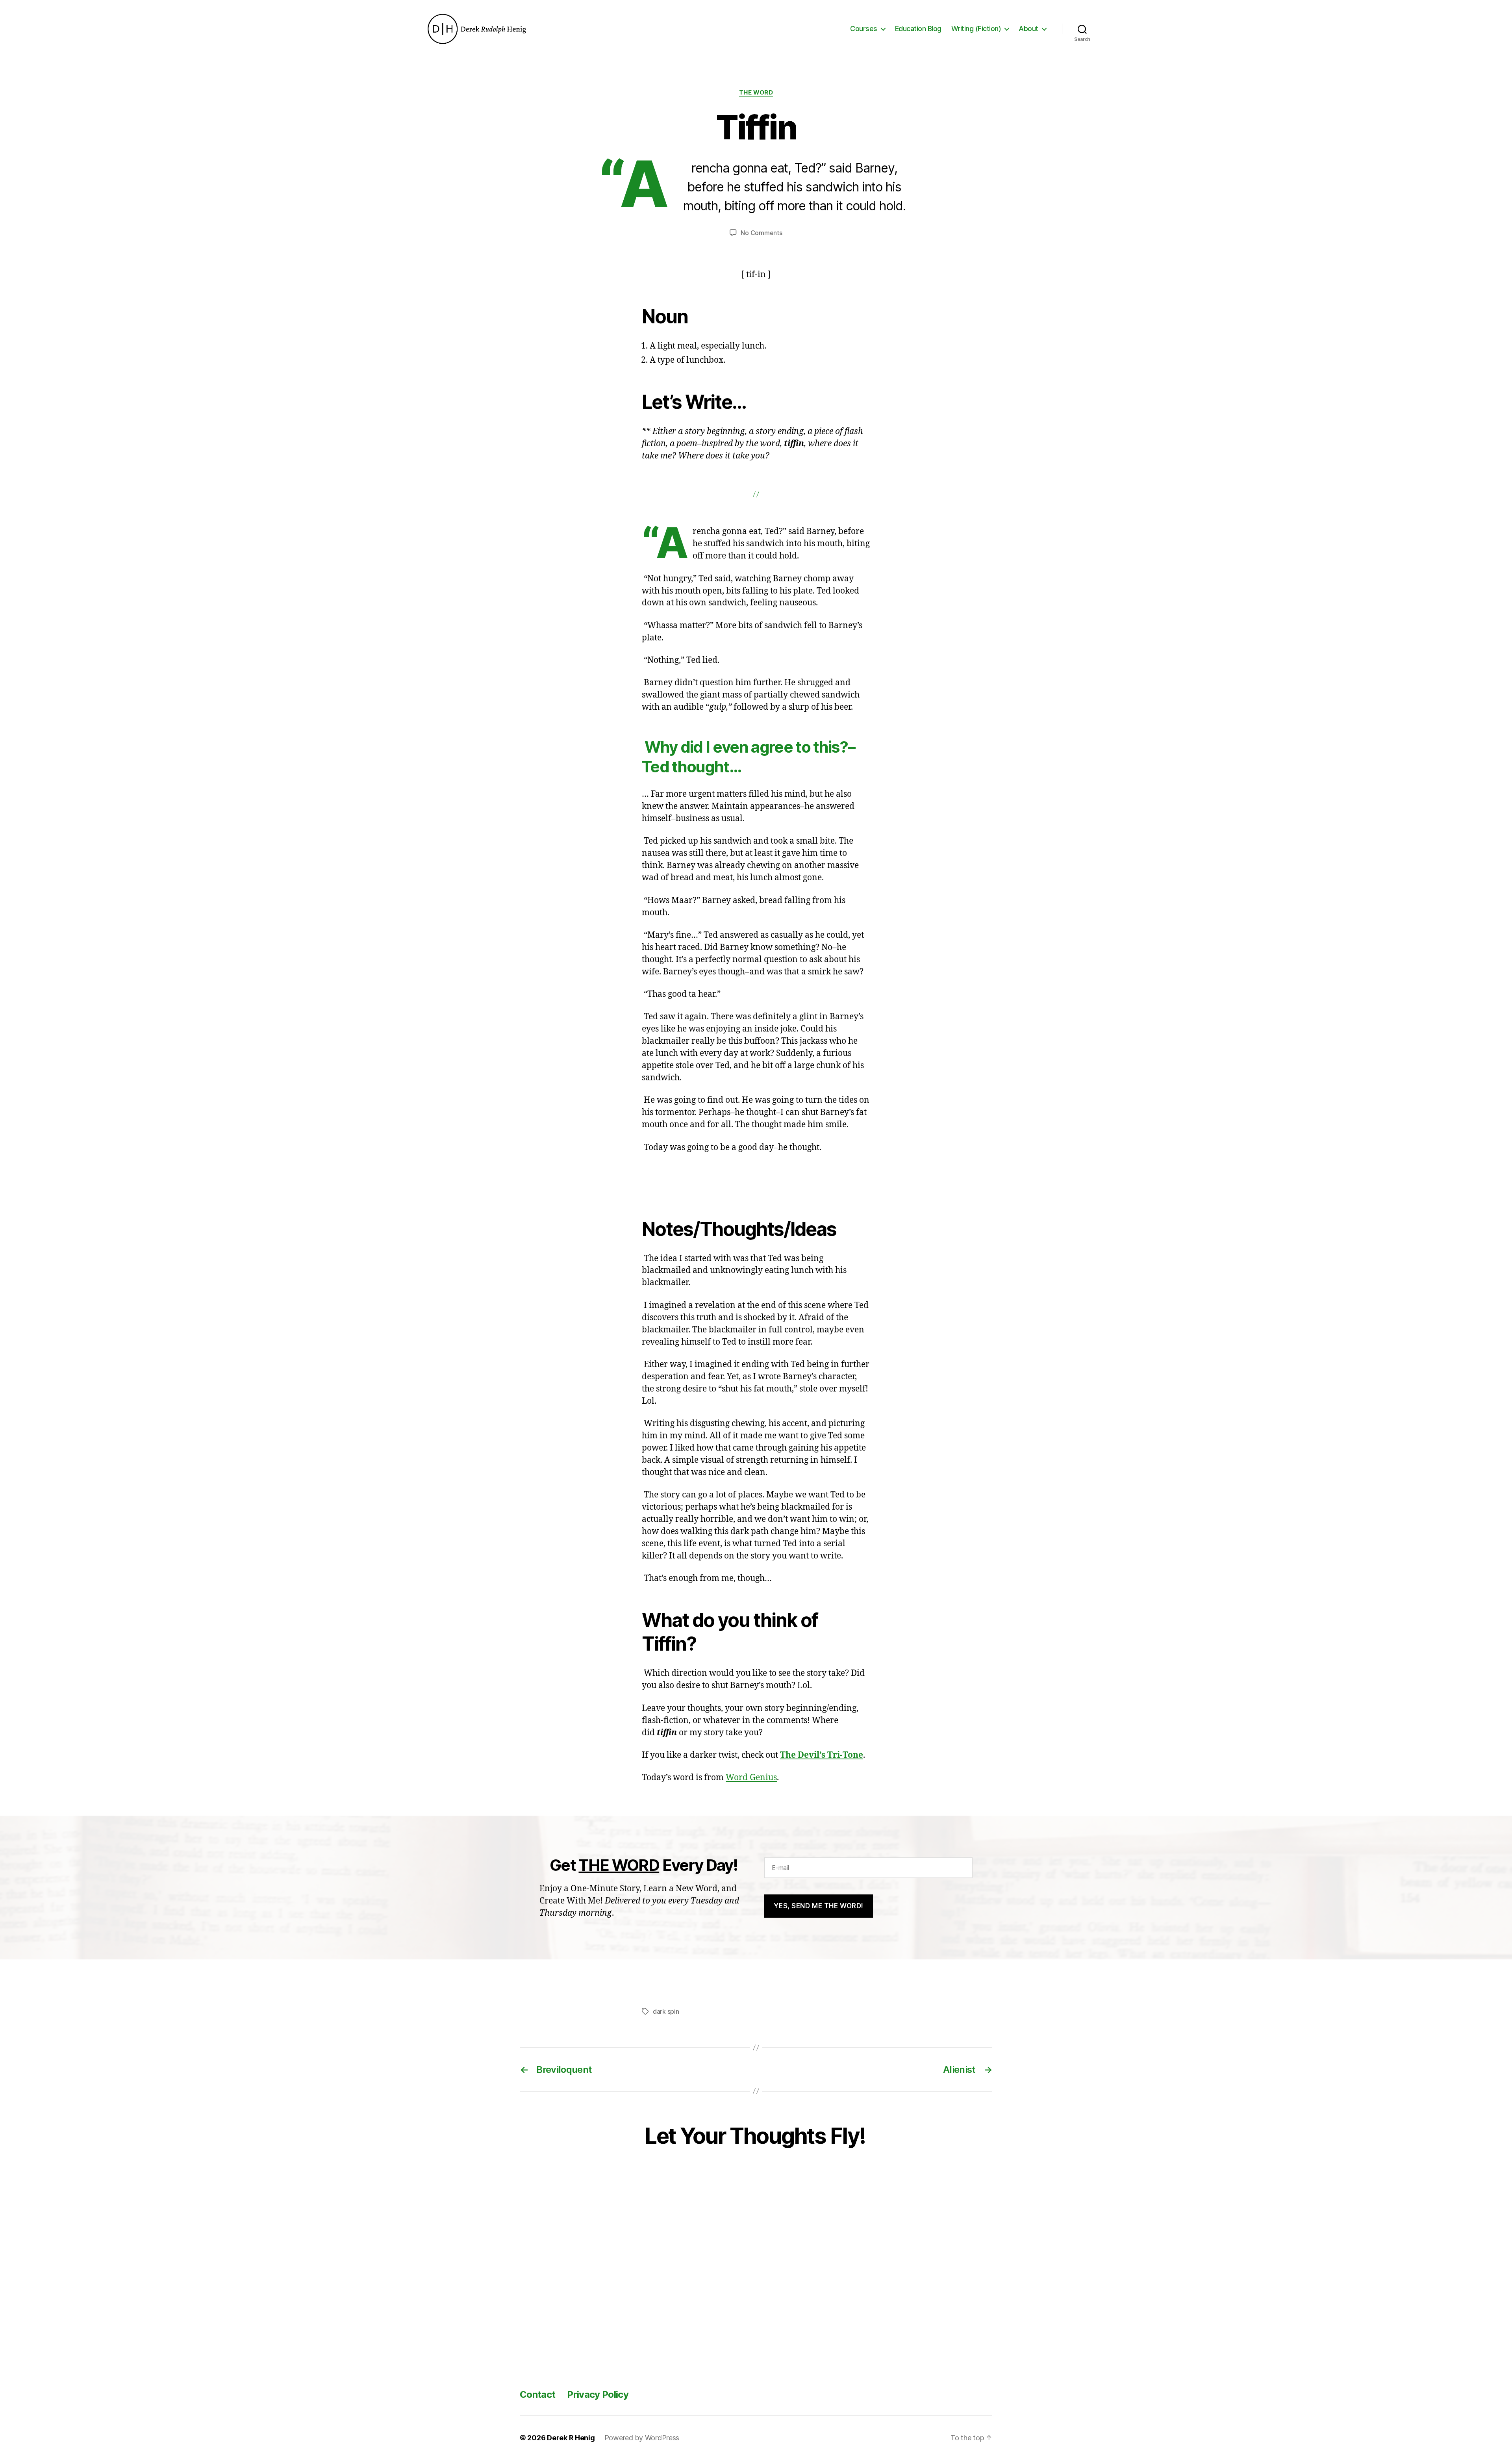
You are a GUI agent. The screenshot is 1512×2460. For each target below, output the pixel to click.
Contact (537, 2394)
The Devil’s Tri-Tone (822, 1755)
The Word (756, 93)
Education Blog (918, 29)
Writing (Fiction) (976, 29)
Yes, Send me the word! (818, 1906)
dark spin (666, 2011)
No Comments (761, 233)
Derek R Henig (571, 2438)
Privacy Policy (598, 2394)
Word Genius (751, 1778)
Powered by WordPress (642, 2438)
